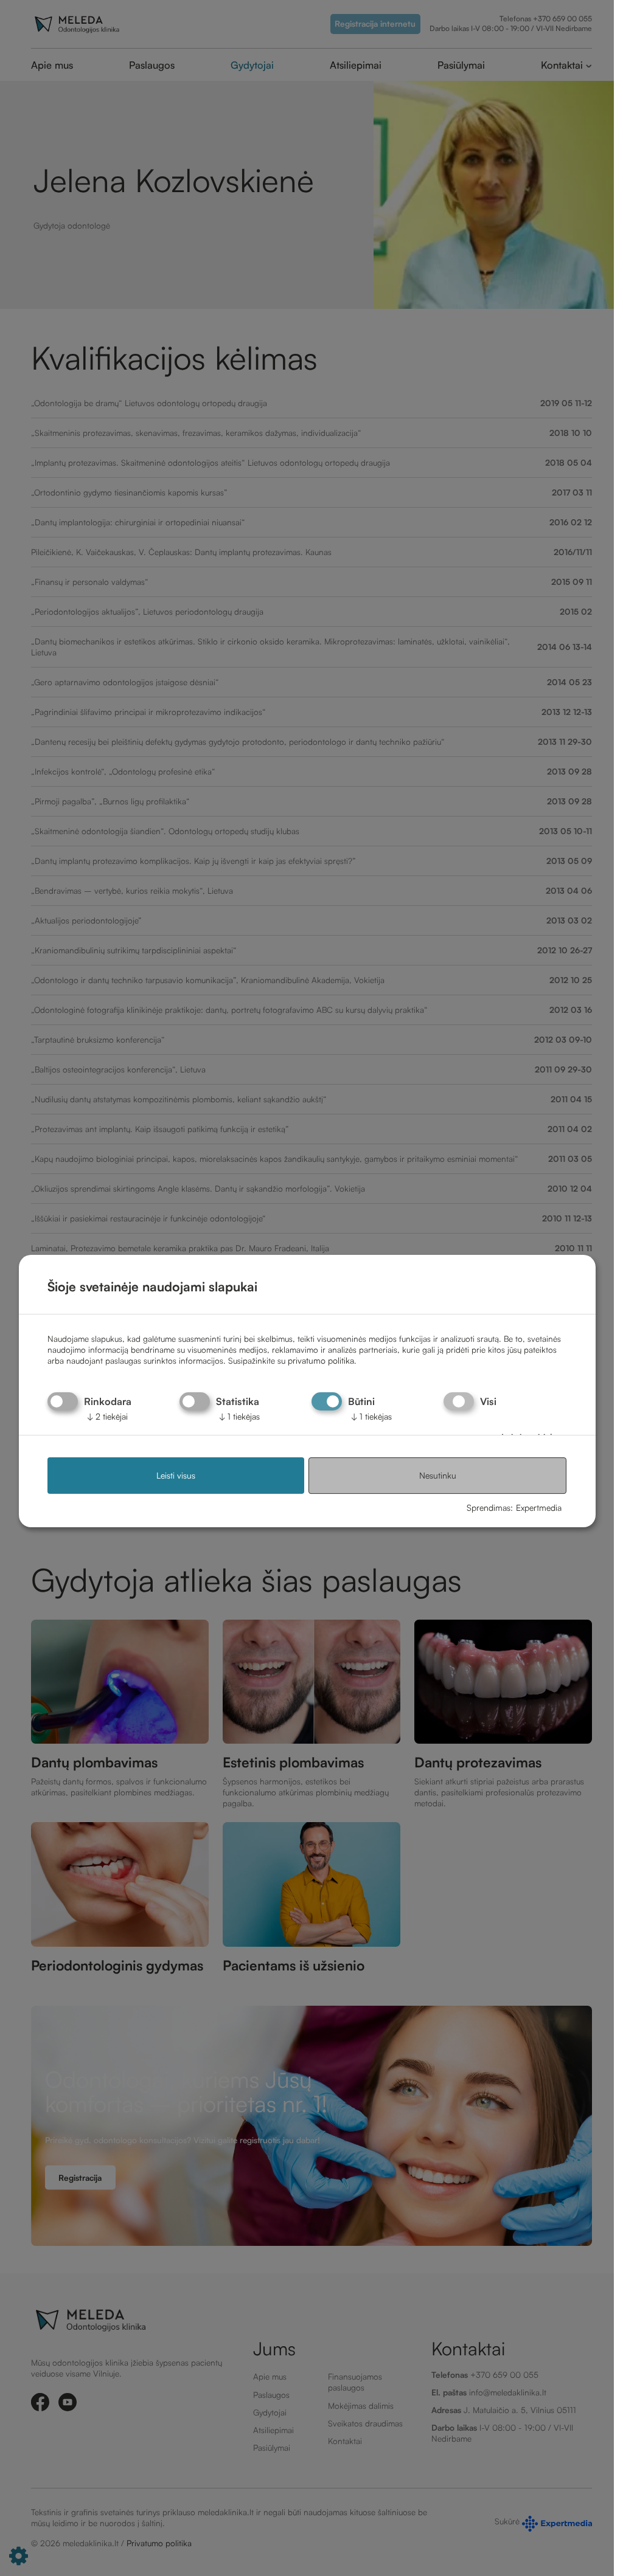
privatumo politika (321, 1360)
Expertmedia (539, 1507)
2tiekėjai (107, 1416)
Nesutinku (438, 1476)
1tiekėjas (239, 1416)
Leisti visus (176, 1476)
